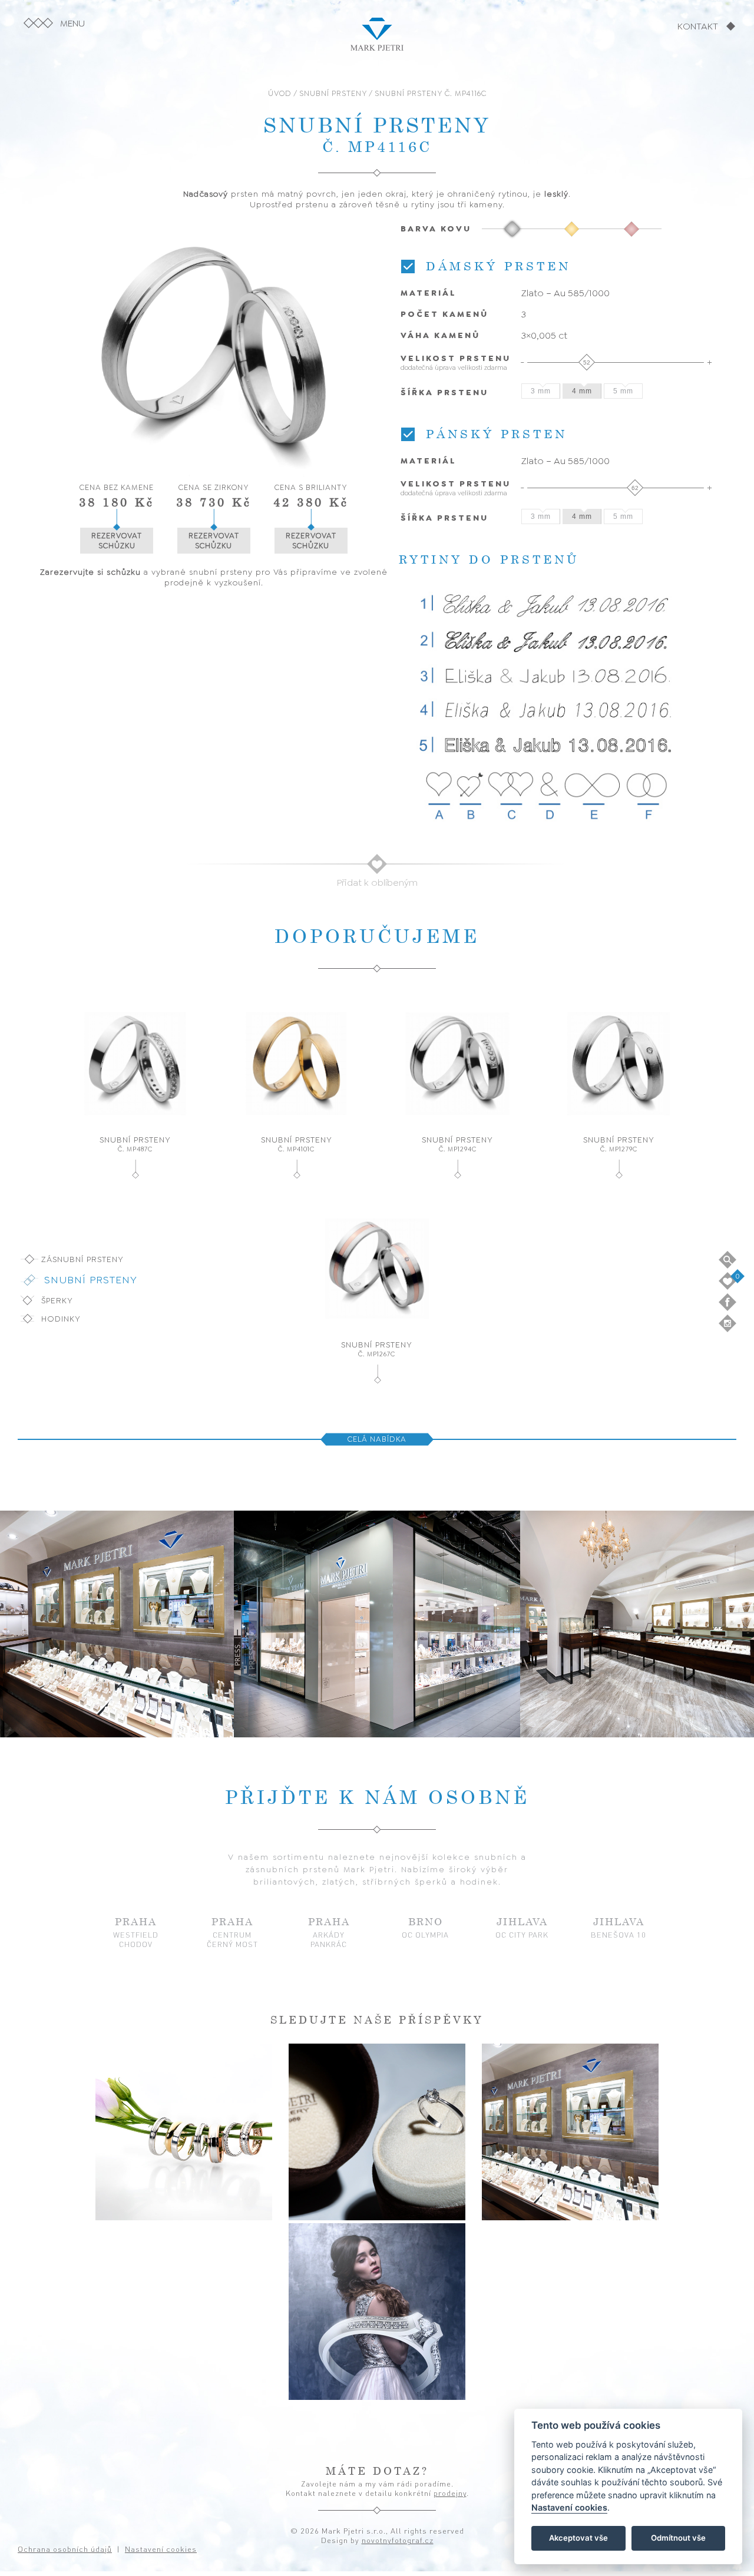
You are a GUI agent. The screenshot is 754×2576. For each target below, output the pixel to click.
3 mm (541, 391)
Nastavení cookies (569, 2508)
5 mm (623, 391)
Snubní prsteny (91, 1280)
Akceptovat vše (578, 2538)
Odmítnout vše (678, 2538)
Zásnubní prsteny (82, 1259)
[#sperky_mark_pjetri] (184, 2132)
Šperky (57, 1300)
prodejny (450, 2493)
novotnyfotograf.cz (398, 2540)
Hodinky (61, 1319)
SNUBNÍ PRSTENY (333, 93)
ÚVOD (280, 93)
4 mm (582, 391)
